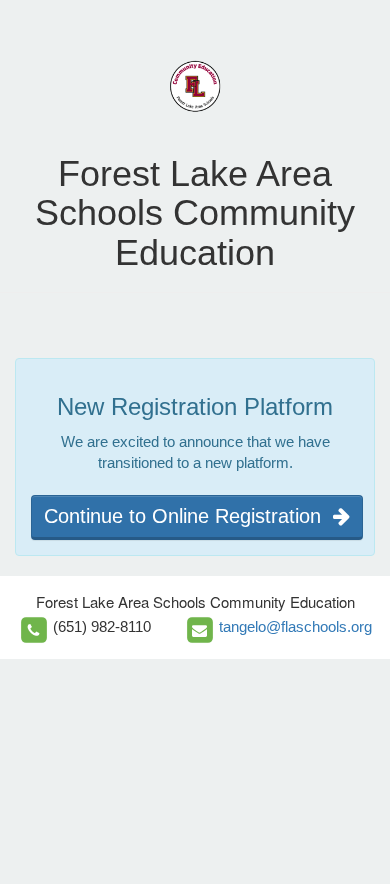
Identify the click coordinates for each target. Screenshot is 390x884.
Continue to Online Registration (188, 516)
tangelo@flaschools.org (295, 626)
